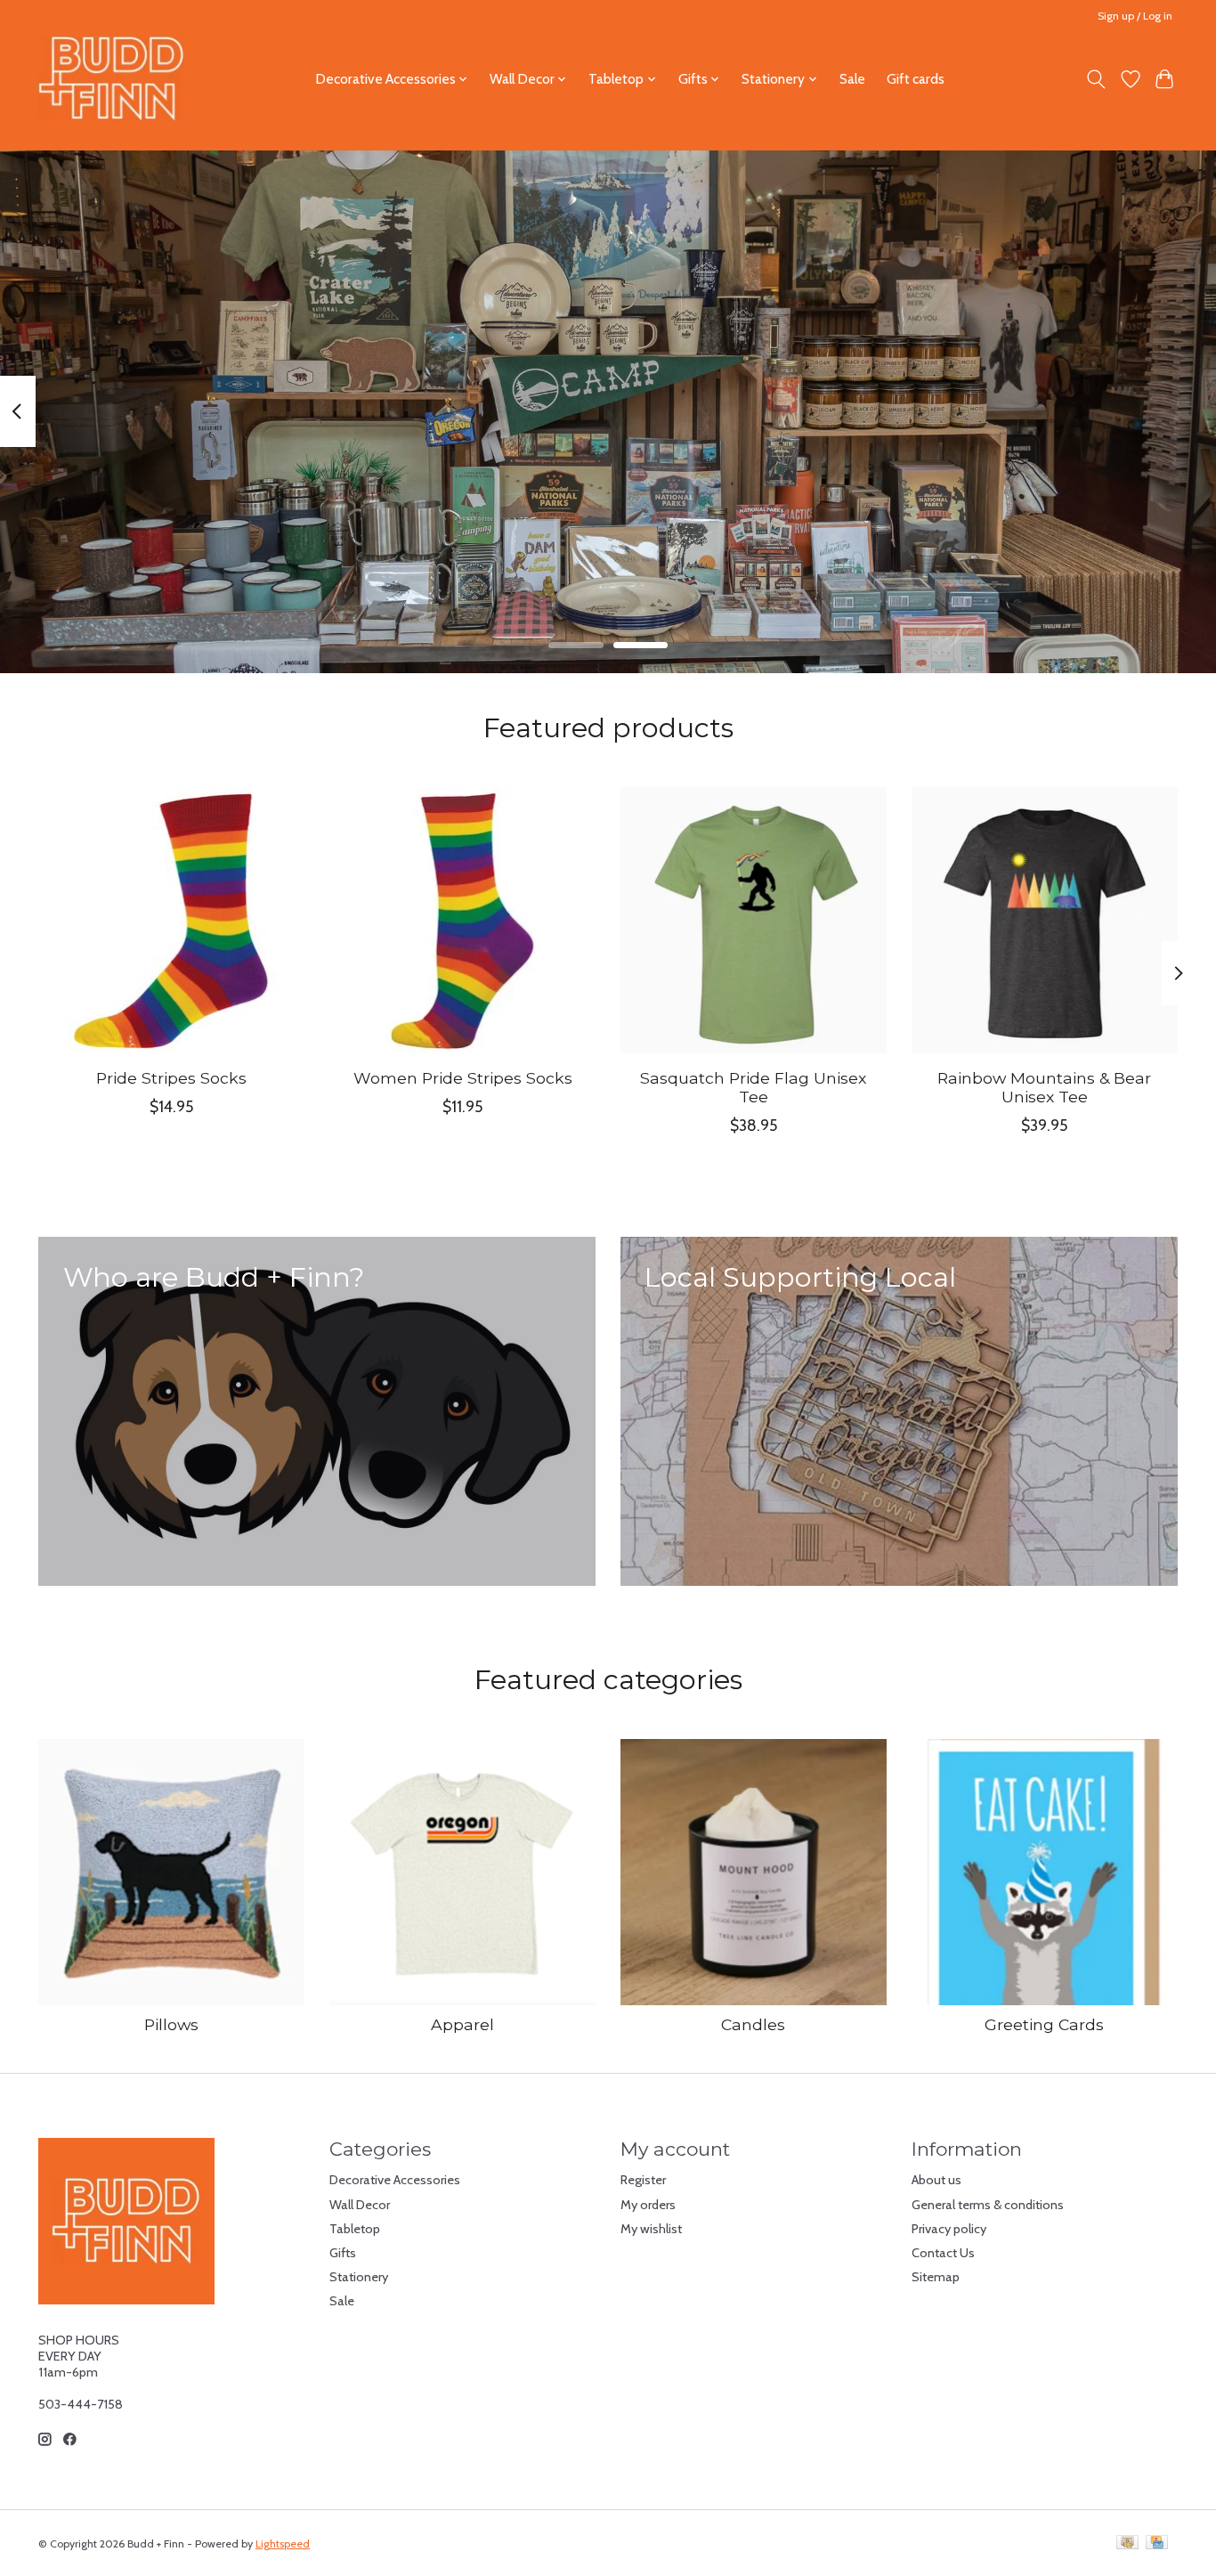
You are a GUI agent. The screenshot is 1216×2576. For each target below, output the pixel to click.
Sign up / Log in (1135, 16)
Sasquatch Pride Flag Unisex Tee (753, 1087)
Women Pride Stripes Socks (463, 1078)
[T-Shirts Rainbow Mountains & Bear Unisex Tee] (1045, 920)
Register (643, 2180)
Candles (753, 2024)
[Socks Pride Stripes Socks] (171, 920)
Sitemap (936, 2277)
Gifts (343, 2253)
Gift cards (916, 79)
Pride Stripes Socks (171, 1078)
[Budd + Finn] (112, 79)
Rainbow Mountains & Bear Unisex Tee (1044, 1087)
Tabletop (355, 2229)
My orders (648, 2205)
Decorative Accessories (395, 2180)
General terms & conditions (988, 2205)
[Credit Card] (1157, 2543)
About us (936, 2180)
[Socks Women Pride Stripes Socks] (462, 920)
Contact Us (943, 2253)
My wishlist (651, 2229)
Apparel (462, 2024)
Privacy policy (949, 2229)
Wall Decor (360, 2205)
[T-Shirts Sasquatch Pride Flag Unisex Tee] (754, 920)
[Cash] (1127, 2543)
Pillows (171, 2024)
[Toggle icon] (1096, 79)
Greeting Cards (1044, 2024)
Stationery (359, 2277)
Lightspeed (283, 2543)
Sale (852, 79)
